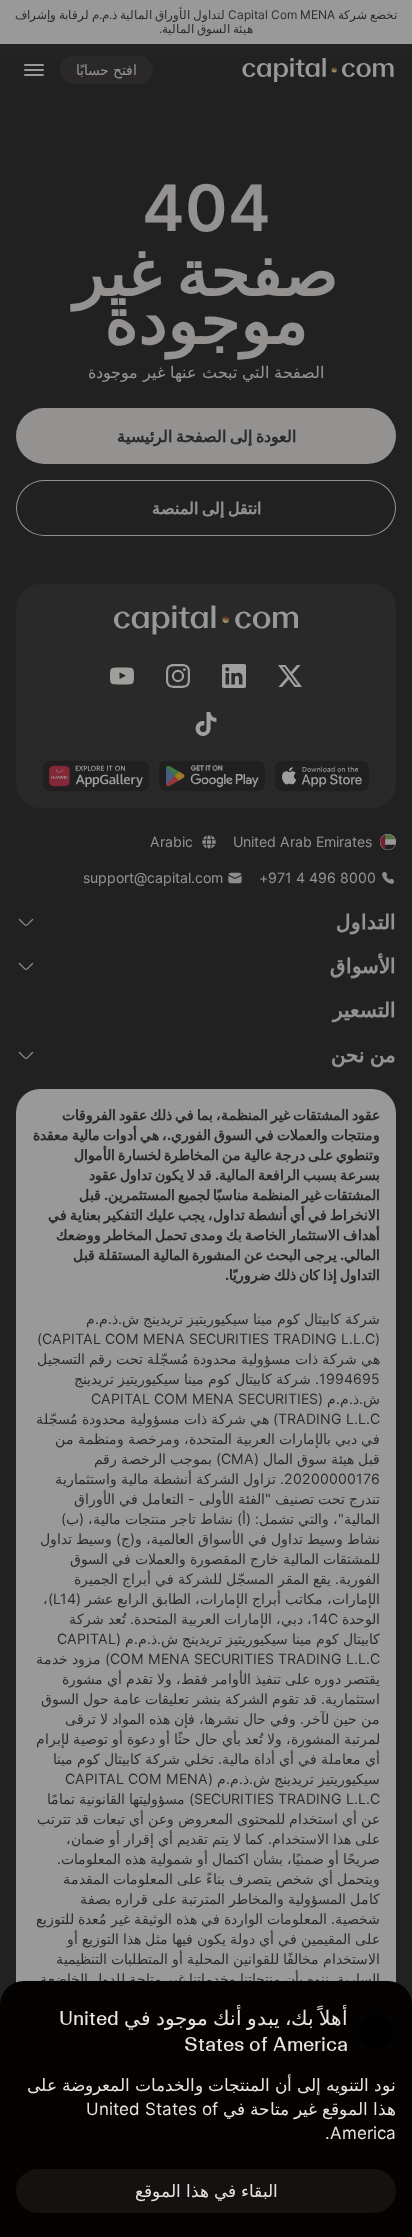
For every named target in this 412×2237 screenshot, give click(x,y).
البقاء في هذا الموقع (206, 2191)
